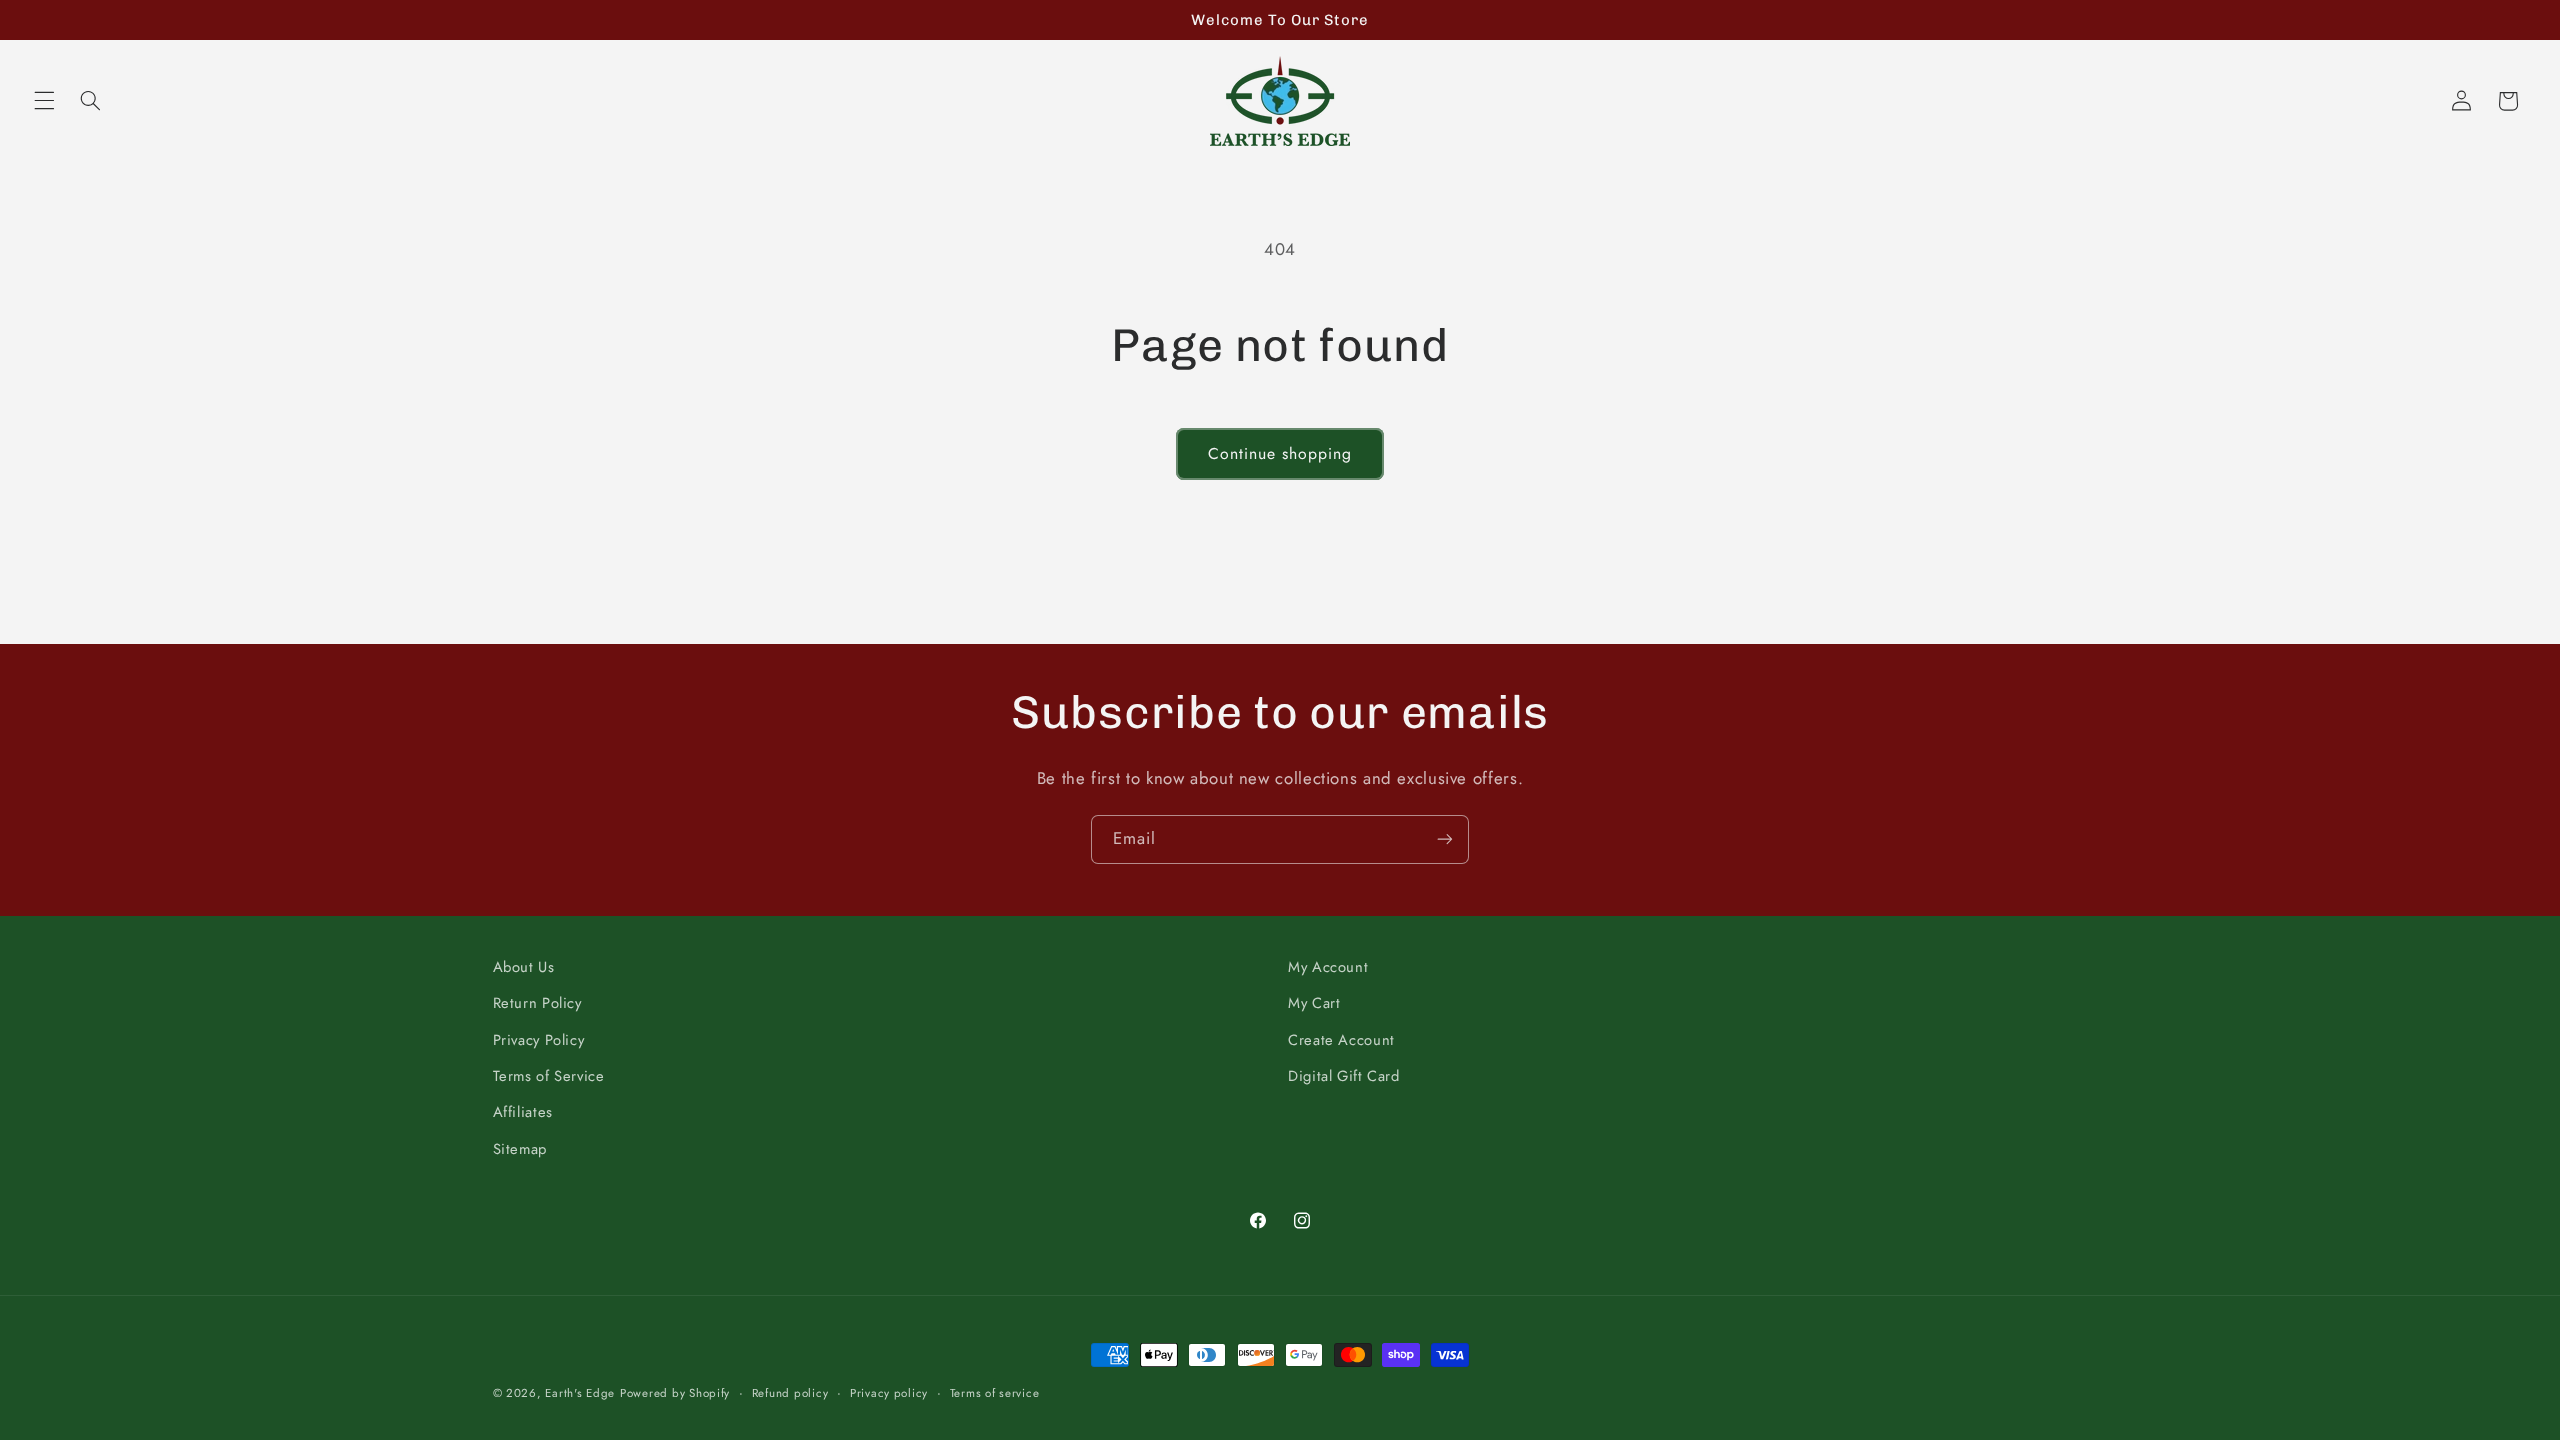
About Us (524, 967)
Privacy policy (889, 1393)
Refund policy (790, 1393)
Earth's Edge (580, 1393)
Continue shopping (1280, 453)
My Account (1328, 967)
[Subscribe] (1445, 839)
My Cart (1314, 1003)
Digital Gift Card (1344, 1076)
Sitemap (520, 1149)
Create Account (1341, 1040)
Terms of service (995, 1393)
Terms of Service (549, 1076)
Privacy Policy (539, 1040)
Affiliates (523, 1112)
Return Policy (537, 1003)
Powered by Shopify (675, 1393)
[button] (44, 101)
